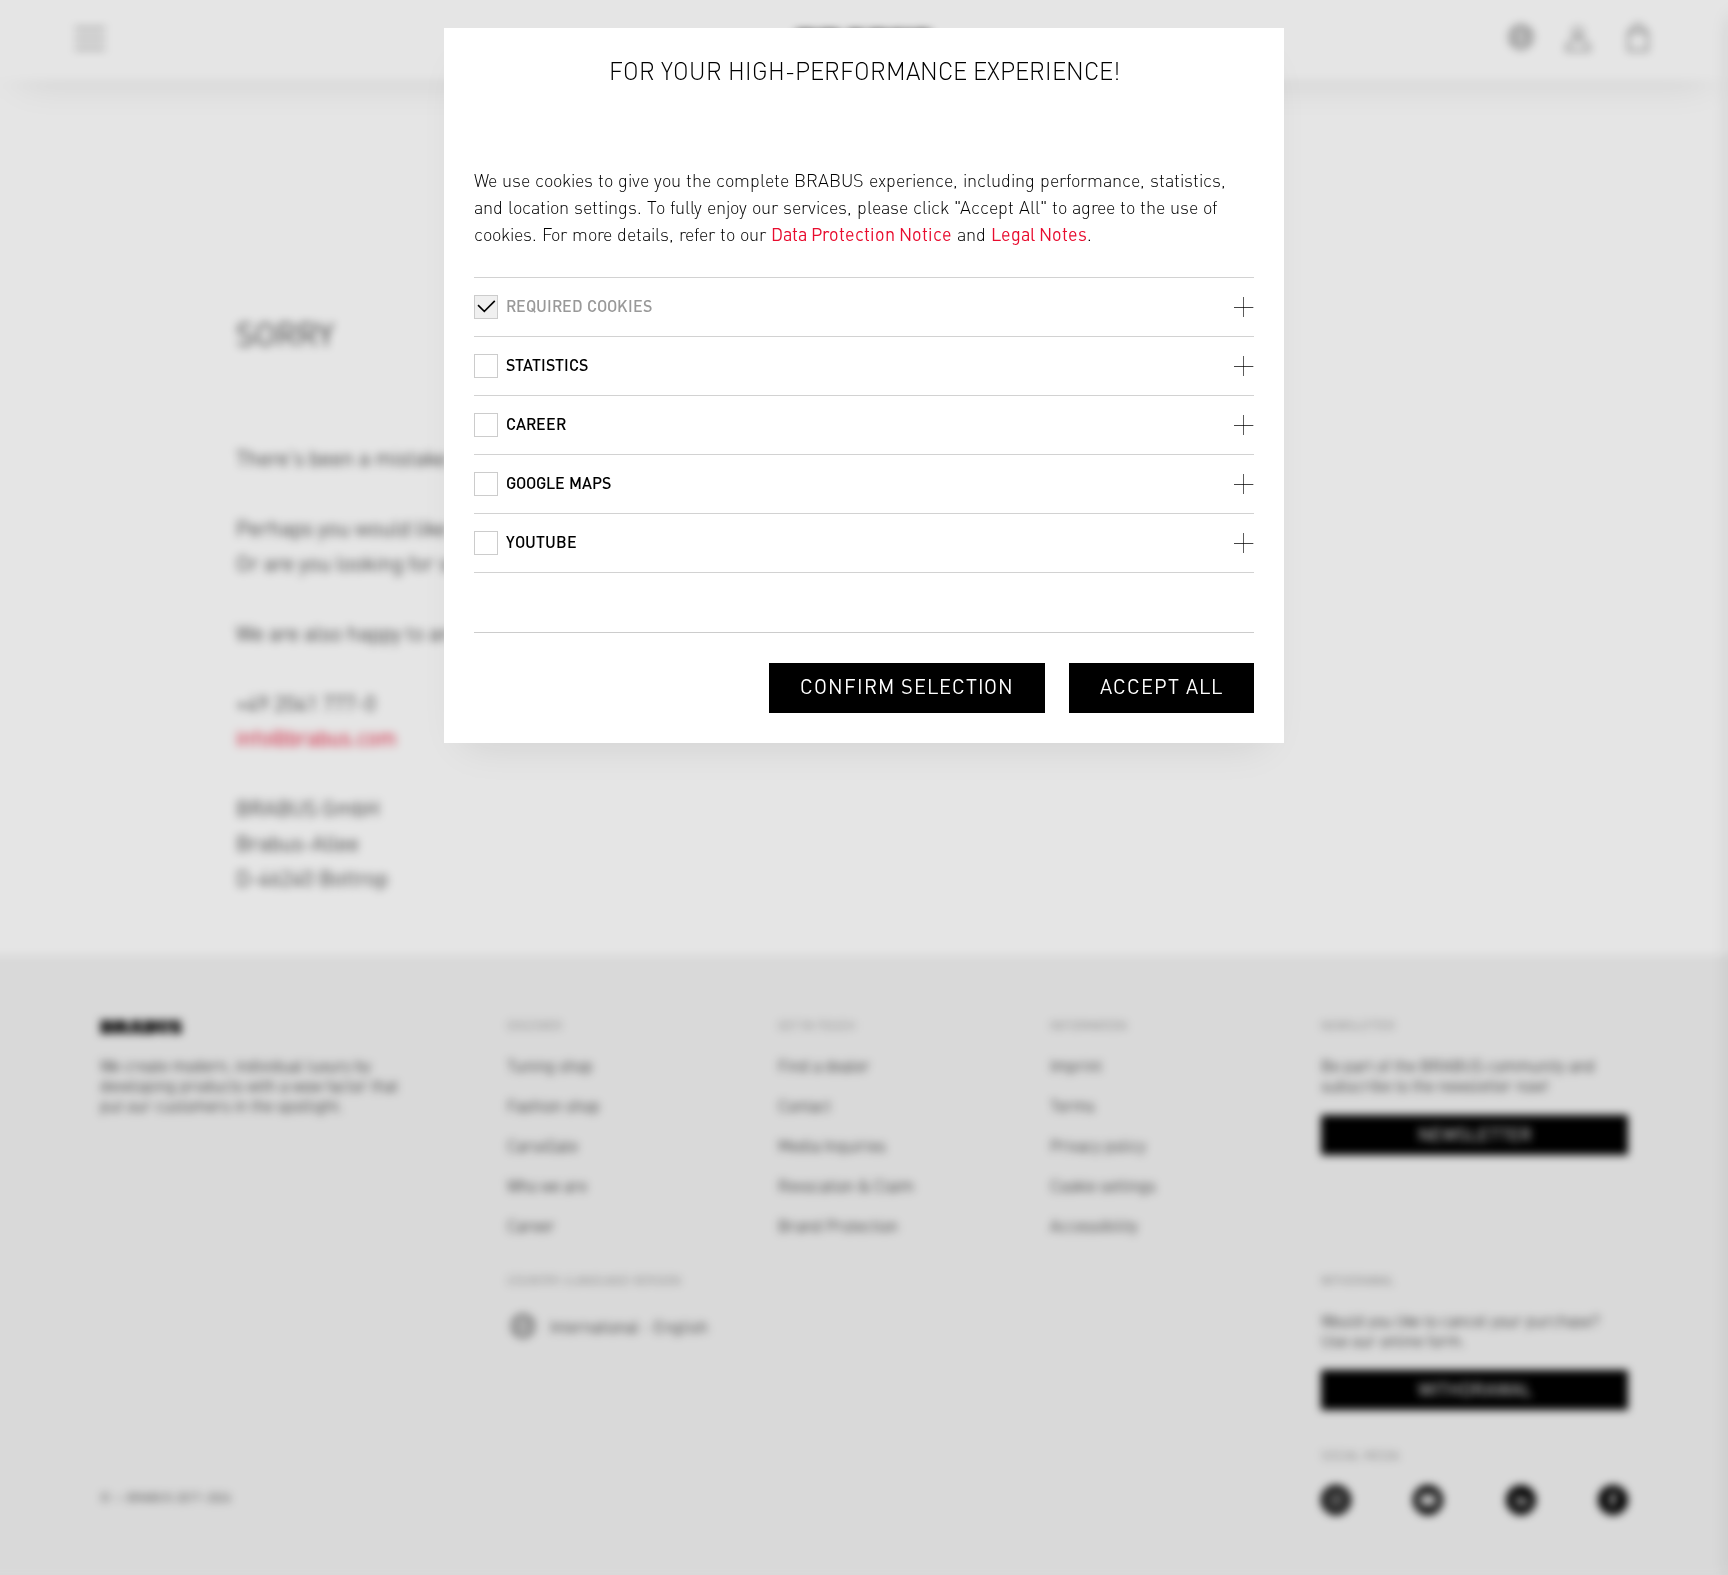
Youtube (541, 541)
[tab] (864, 306)
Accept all (1161, 685)
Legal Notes (1039, 233)
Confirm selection (907, 685)
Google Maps (558, 482)
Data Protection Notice (861, 233)
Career (536, 423)
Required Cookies (579, 305)
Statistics (547, 364)
